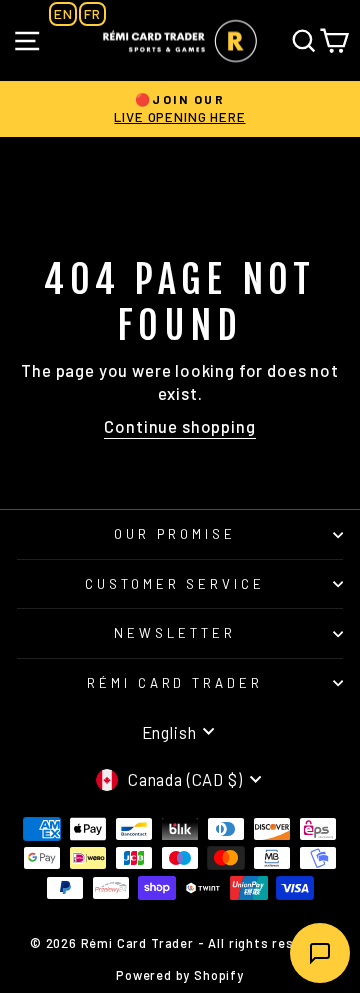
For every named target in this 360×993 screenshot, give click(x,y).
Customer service (175, 584)
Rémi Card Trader (175, 683)
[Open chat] (320, 953)
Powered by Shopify (180, 975)
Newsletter (175, 633)
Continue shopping (179, 426)
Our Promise (175, 534)
